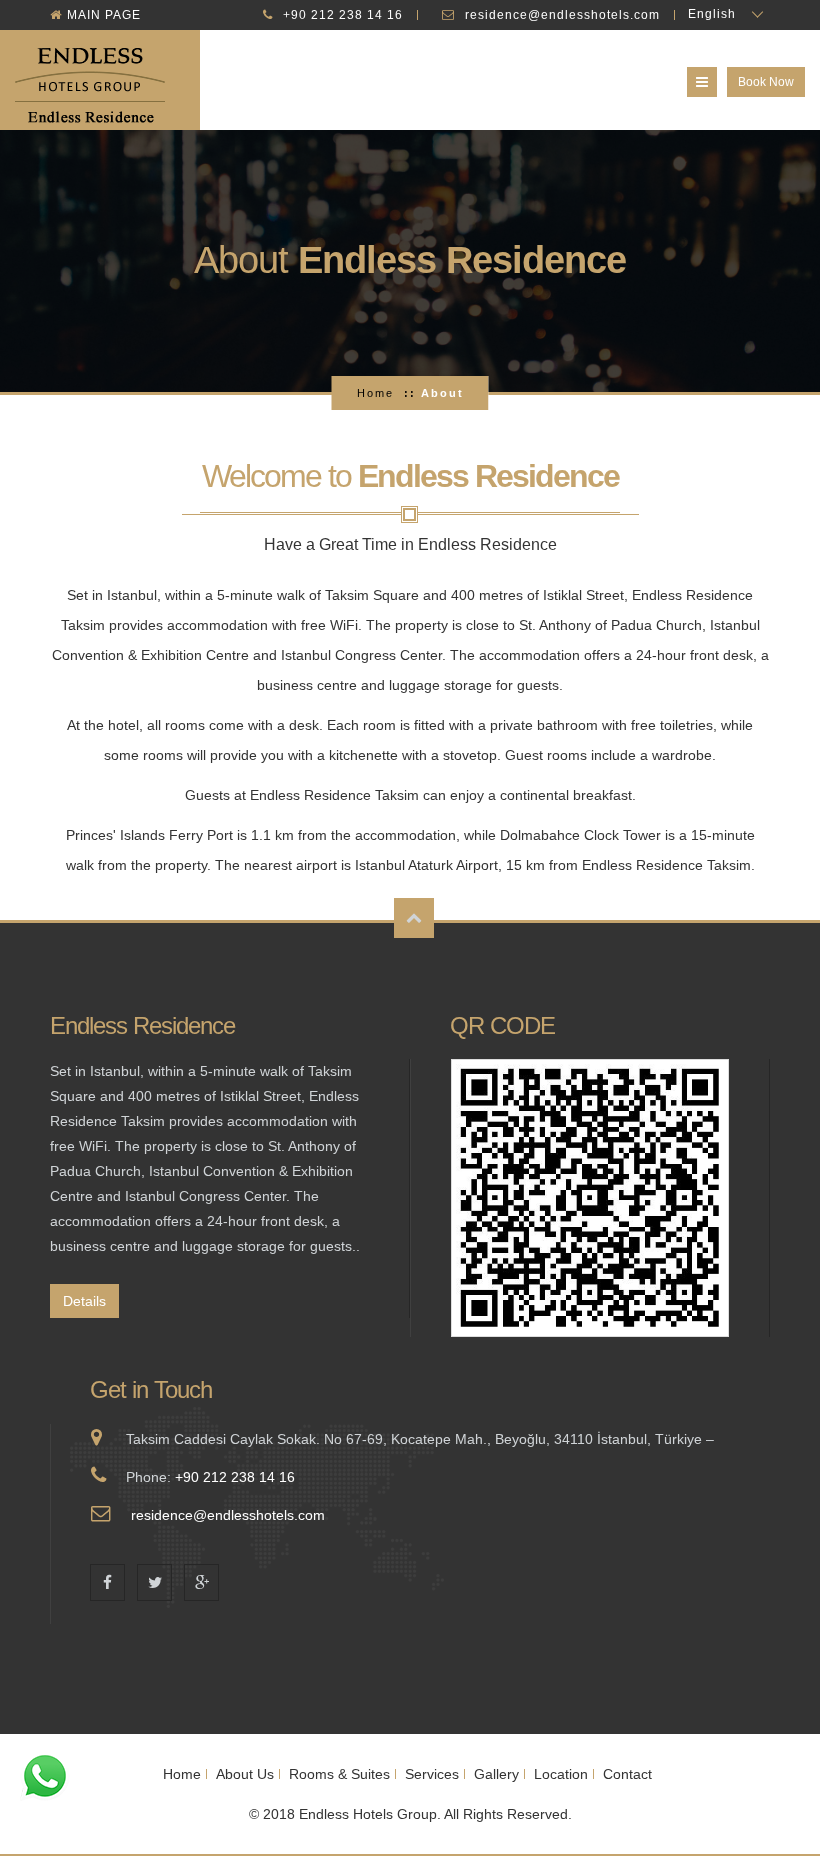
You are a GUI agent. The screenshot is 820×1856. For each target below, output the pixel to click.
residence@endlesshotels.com (562, 15)
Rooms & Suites (339, 1774)
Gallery (496, 1774)
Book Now (766, 82)
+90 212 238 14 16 (343, 15)
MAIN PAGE (104, 15)
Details (84, 1301)
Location (561, 1774)
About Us (245, 1774)
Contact (627, 1774)
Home (375, 393)
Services (432, 1774)
